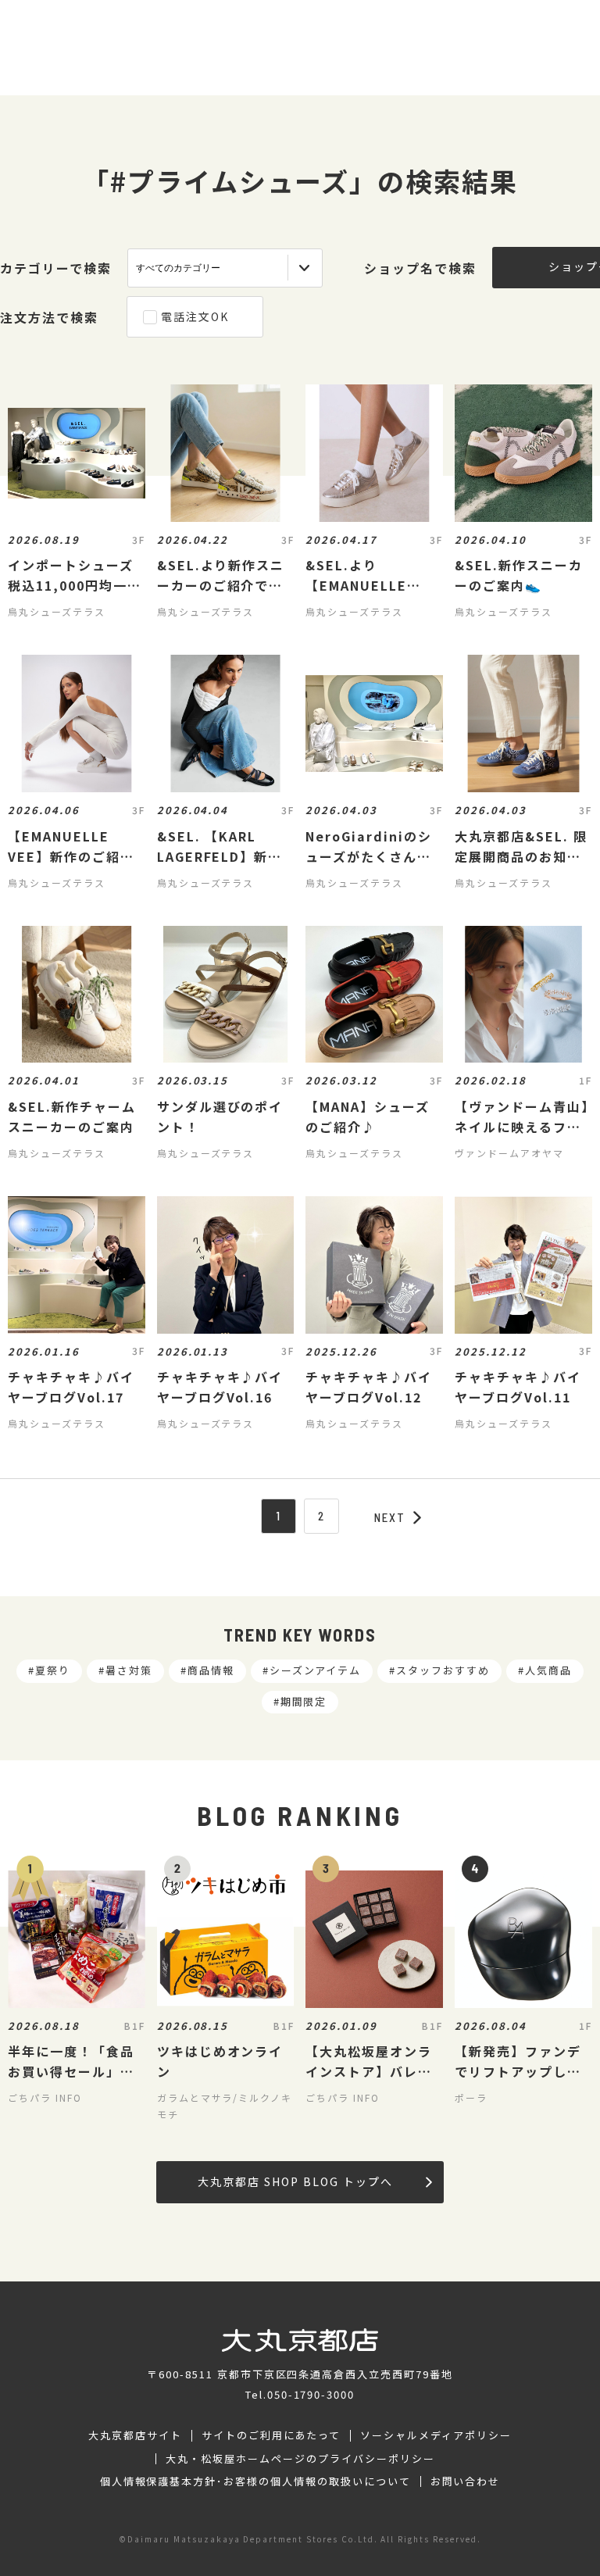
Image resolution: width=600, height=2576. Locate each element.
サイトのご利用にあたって (271, 2435)
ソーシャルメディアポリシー (436, 2435)
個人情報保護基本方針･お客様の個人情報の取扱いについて (255, 2481)
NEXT (390, 1517)
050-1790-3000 (311, 2394)
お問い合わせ (466, 2481)
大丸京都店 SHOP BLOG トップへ (295, 2181)
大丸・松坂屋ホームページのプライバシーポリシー (300, 2459)
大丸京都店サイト (135, 2435)
